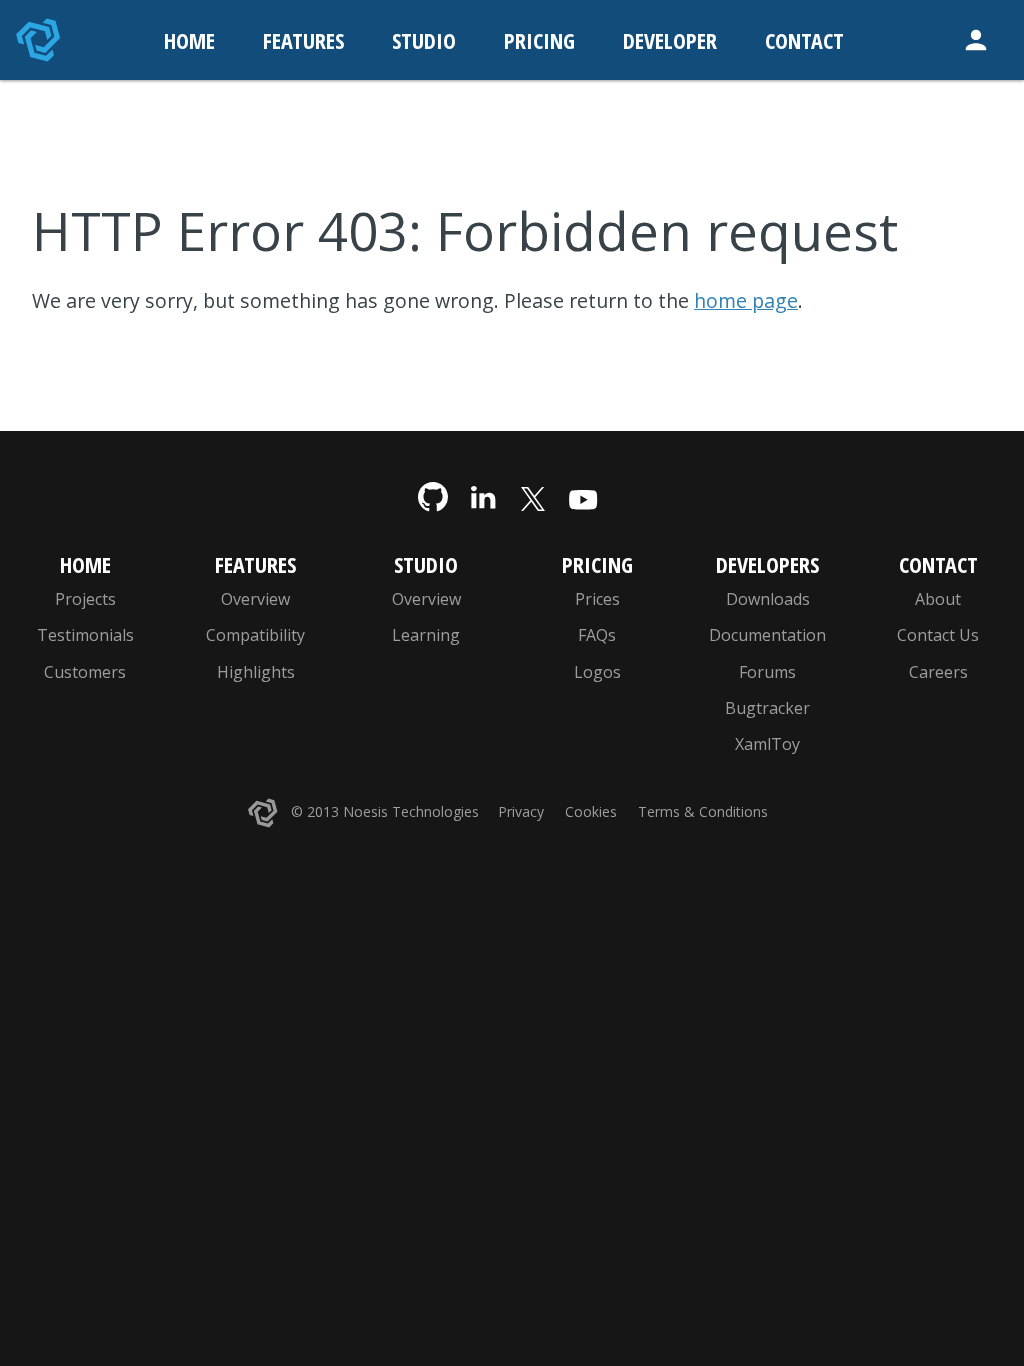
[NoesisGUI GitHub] (433, 498)
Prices (597, 599)
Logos (597, 672)
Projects (85, 599)
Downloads (768, 599)
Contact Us (938, 635)
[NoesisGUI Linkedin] (483, 498)
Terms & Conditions (703, 811)
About (938, 599)
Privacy (521, 811)
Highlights (256, 672)
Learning (426, 635)
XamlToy (767, 744)
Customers (85, 672)
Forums (767, 672)
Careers (938, 672)
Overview (255, 599)
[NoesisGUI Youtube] (583, 498)
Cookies (591, 811)
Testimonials (85, 635)
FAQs (597, 635)
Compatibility (255, 635)
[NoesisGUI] (40, 40)
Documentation (767, 635)
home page (746, 300)
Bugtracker (767, 708)
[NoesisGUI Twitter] (533, 498)
